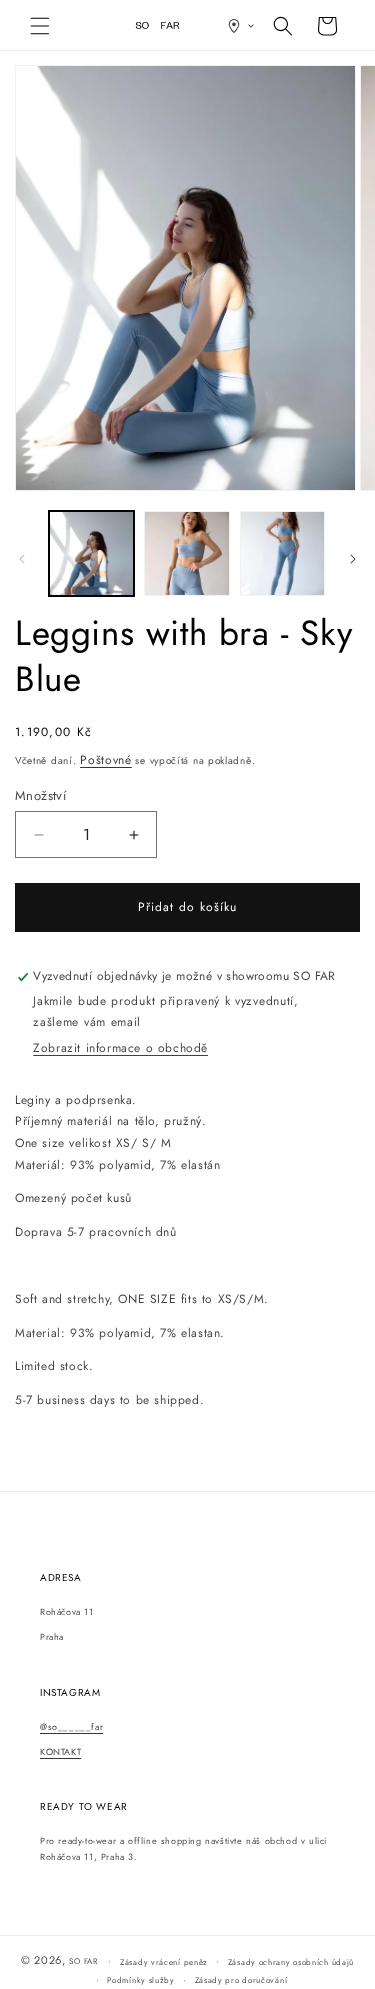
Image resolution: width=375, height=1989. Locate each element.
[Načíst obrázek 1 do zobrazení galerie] (91, 553)
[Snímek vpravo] (353, 559)
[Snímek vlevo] (22, 559)
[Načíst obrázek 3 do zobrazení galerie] (282, 553)
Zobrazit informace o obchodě (120, 1048)
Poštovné (106, 760)
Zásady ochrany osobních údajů (291, 1962)
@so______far (71, 1726)
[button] (40, 26)
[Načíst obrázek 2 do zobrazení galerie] (186, 553)
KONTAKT (60, 1751)
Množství (40, 795)
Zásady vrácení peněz (164, 1962)
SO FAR (84, 1961)
